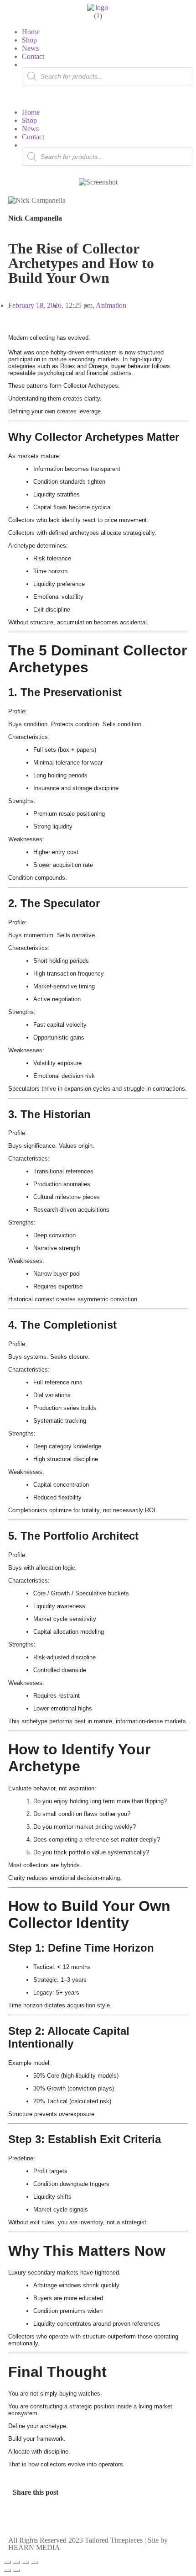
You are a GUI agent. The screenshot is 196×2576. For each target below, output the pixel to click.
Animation (111, 305)
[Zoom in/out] (7, 2562)
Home (31, 32)
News (30, 48)
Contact (33, 56)
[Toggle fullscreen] (16, 2562)
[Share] (26, 2562)
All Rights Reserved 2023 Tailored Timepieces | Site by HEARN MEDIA (88, 2544)
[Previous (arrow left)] (7, 2571)
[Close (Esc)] (35, 2562)
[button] (98, 97)
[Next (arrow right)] (16, 2571)
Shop (29, 40)
